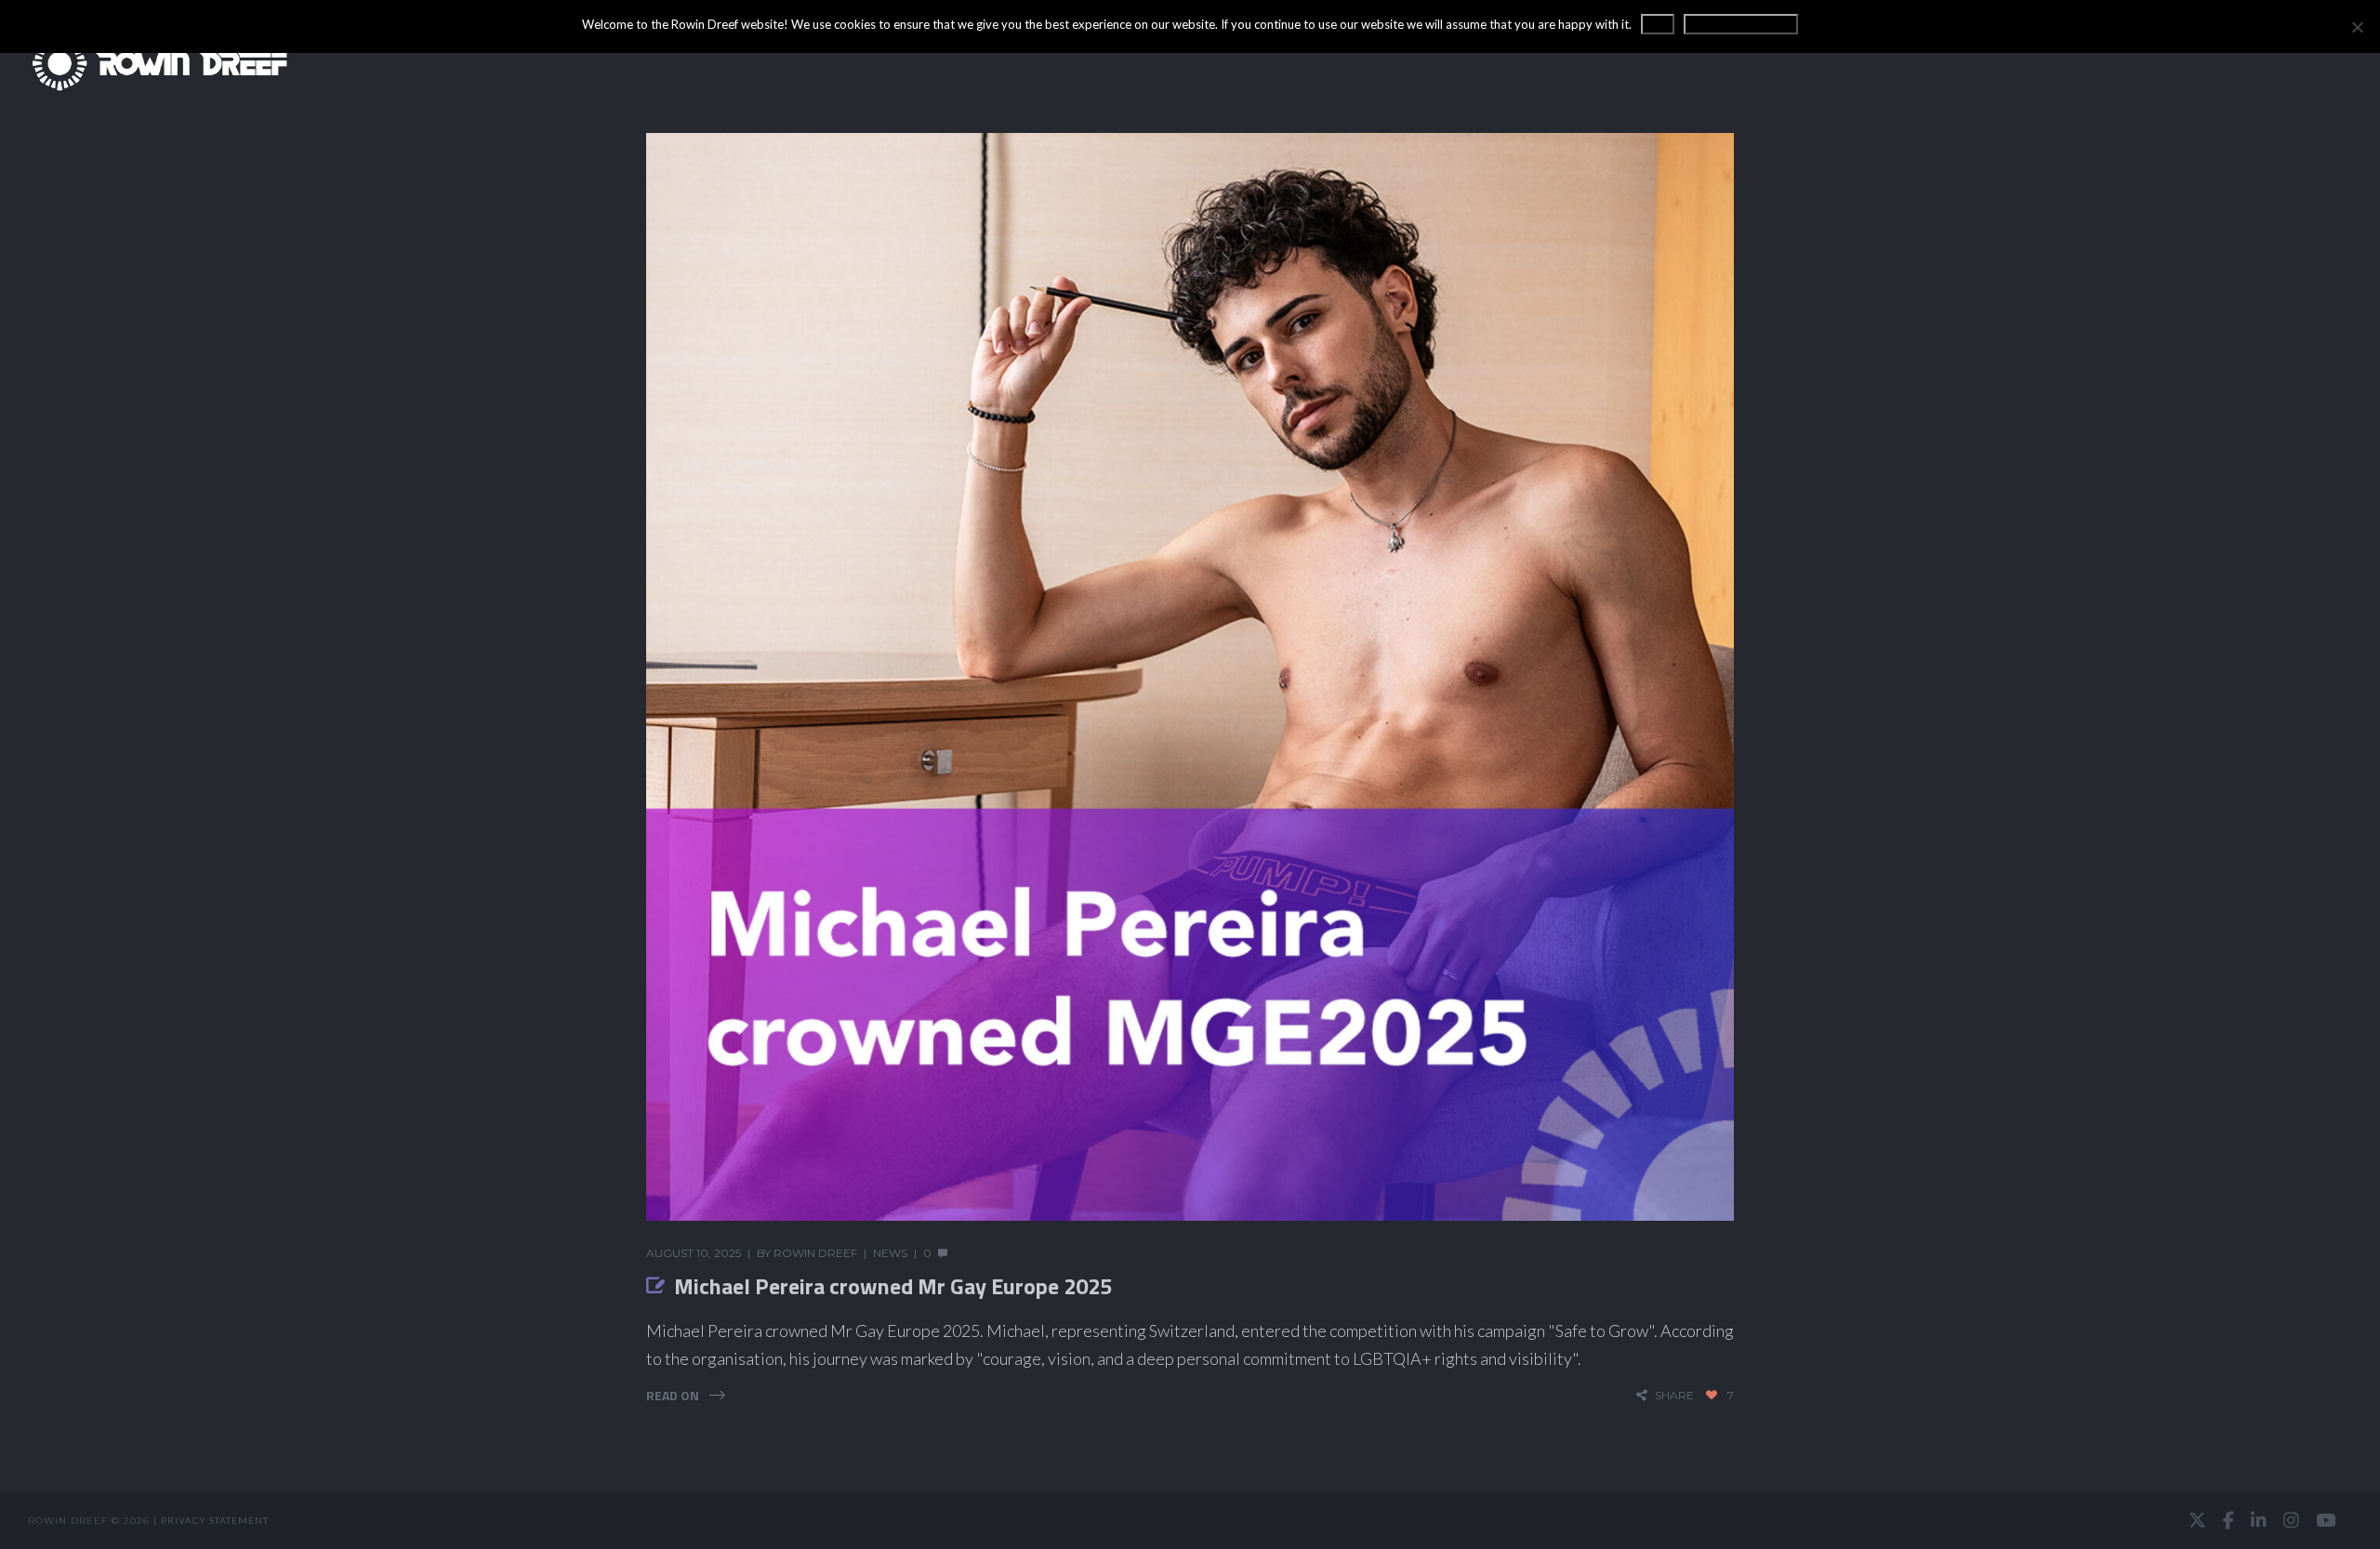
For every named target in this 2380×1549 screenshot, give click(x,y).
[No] (2357, 27)
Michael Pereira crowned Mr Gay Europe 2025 (893, 1286)
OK (1658, 24)
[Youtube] (2326, 1520)
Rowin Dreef (815, 1253)
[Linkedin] (2259, 1520)
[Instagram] (2291, 1520)
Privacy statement (215, 1520)
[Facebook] (2228, 1520)
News (890, 1253)
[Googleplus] (1190, 1521)
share (1674, 1395)
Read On (673, 1395)
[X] (2197, 1520)
